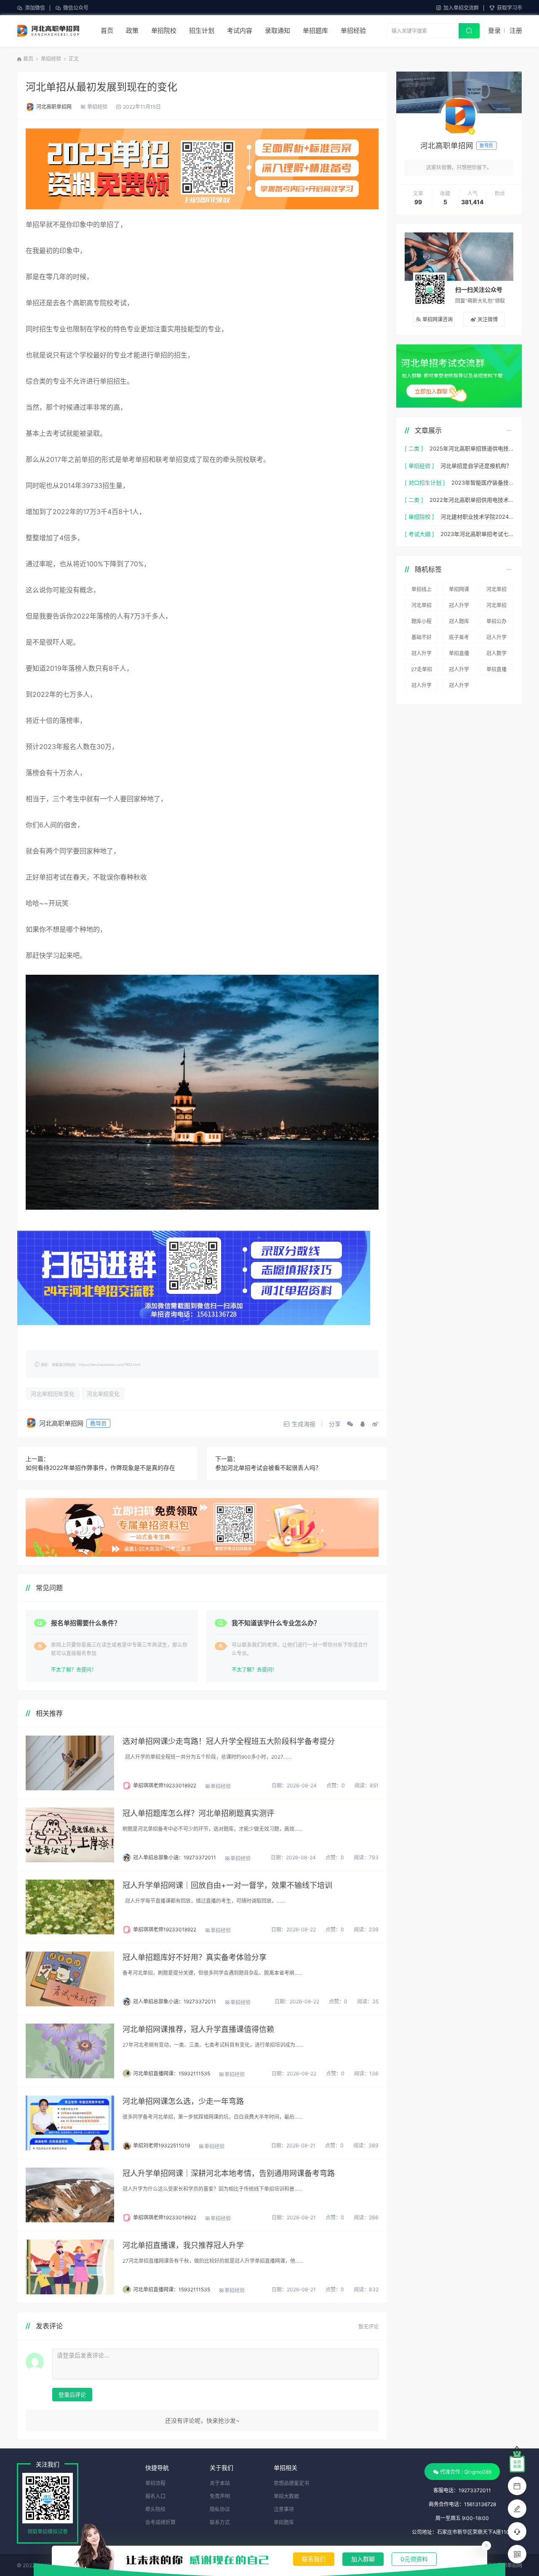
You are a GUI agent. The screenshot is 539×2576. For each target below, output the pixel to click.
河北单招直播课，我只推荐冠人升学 (183, 2245)
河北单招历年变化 (53, 1394)
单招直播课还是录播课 (496, 671)
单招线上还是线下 (422, 591)
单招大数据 (286, 2496)
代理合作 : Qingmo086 (466, 2472)
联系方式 (220, 2522)
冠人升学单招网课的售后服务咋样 (459, 687)
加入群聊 (363, 2559)
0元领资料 (414, 2559)
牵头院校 (155, 2509)
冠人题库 (459, 621)
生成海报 (304, 1424)
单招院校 (164, 31)
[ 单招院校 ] (419, 517)
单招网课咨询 (438, 319)
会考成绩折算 (160, 2522)
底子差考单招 (459, 639)
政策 (132, 31)
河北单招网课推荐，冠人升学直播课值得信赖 (198, 2029)
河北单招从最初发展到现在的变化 (101, 87)
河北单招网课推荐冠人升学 (496, 591)
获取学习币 (510, 8)
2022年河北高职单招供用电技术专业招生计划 (471, 500)
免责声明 (220, 2496)
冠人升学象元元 (459, 671)
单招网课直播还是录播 (459, 591)
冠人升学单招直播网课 (496, 639)
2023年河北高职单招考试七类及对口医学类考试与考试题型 (477, 534)
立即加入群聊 (431, 391)
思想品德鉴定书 (291, 2483)
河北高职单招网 (54, 107)
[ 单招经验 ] (419, 466)
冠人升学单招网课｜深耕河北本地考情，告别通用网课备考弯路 (229, 2173)
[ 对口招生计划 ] (425, 483)
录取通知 (278, 31)
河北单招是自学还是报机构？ (476, 466)
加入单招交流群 (461, 8)
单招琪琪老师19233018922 (165, 1785)
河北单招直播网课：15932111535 (172, 2073)
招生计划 (202, 31)
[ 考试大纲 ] (419, 534)
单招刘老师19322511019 (161, 2145)
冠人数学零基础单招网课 (496, 655)
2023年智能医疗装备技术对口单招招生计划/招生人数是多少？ (482, 483)
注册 (516, 31)
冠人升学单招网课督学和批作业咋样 (422, 687)
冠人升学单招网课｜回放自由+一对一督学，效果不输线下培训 (227, 1885)
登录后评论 (72, 2395)
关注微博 (488, 319)
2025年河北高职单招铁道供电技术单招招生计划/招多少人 (471, 448)
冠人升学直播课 (459, 607)
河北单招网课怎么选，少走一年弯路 (183, 2101)
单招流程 (155, 2483)
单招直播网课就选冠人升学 (459, 655)
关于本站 (220, 2483)
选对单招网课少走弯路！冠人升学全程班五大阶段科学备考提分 (229, 1741)
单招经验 (353, 31)
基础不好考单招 (422, 639)
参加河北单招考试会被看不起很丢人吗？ (268, 1468)
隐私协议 (220, 2509)
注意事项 (284, 2509)
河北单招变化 (103, 1394)
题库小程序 (422, 623)
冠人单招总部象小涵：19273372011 (175, 1857)
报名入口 (155, 2496)
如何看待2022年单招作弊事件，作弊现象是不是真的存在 (100, 1468)
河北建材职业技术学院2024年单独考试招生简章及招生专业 (477, 517)
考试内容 (240, 31)
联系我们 (314, 2559)
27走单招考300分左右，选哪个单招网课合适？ (422, 671)
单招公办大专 (496, 623)
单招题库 (315, 31)
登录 (494, 31)
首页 (107, 31)
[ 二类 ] (414, 448)
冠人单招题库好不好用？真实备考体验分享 (195, 1957)
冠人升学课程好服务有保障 (422, 655)
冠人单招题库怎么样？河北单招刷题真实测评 (198, 1813)
